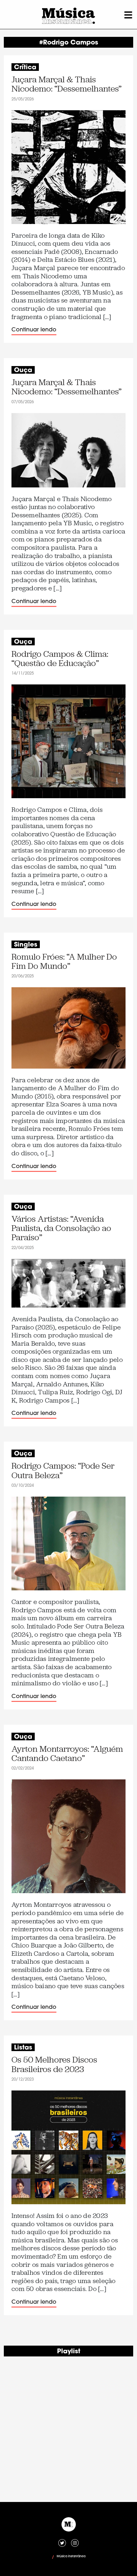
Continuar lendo (34, 330)
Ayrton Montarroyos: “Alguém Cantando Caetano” (67, 1754)
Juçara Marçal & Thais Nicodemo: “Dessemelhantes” (66, 84)
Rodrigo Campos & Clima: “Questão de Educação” (60, 659)
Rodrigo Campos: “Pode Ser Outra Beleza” (63, 1471)
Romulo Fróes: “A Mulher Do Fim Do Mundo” (64, 962)
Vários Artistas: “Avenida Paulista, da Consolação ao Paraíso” (61, 1228)
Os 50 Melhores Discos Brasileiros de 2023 (54, 2065)
